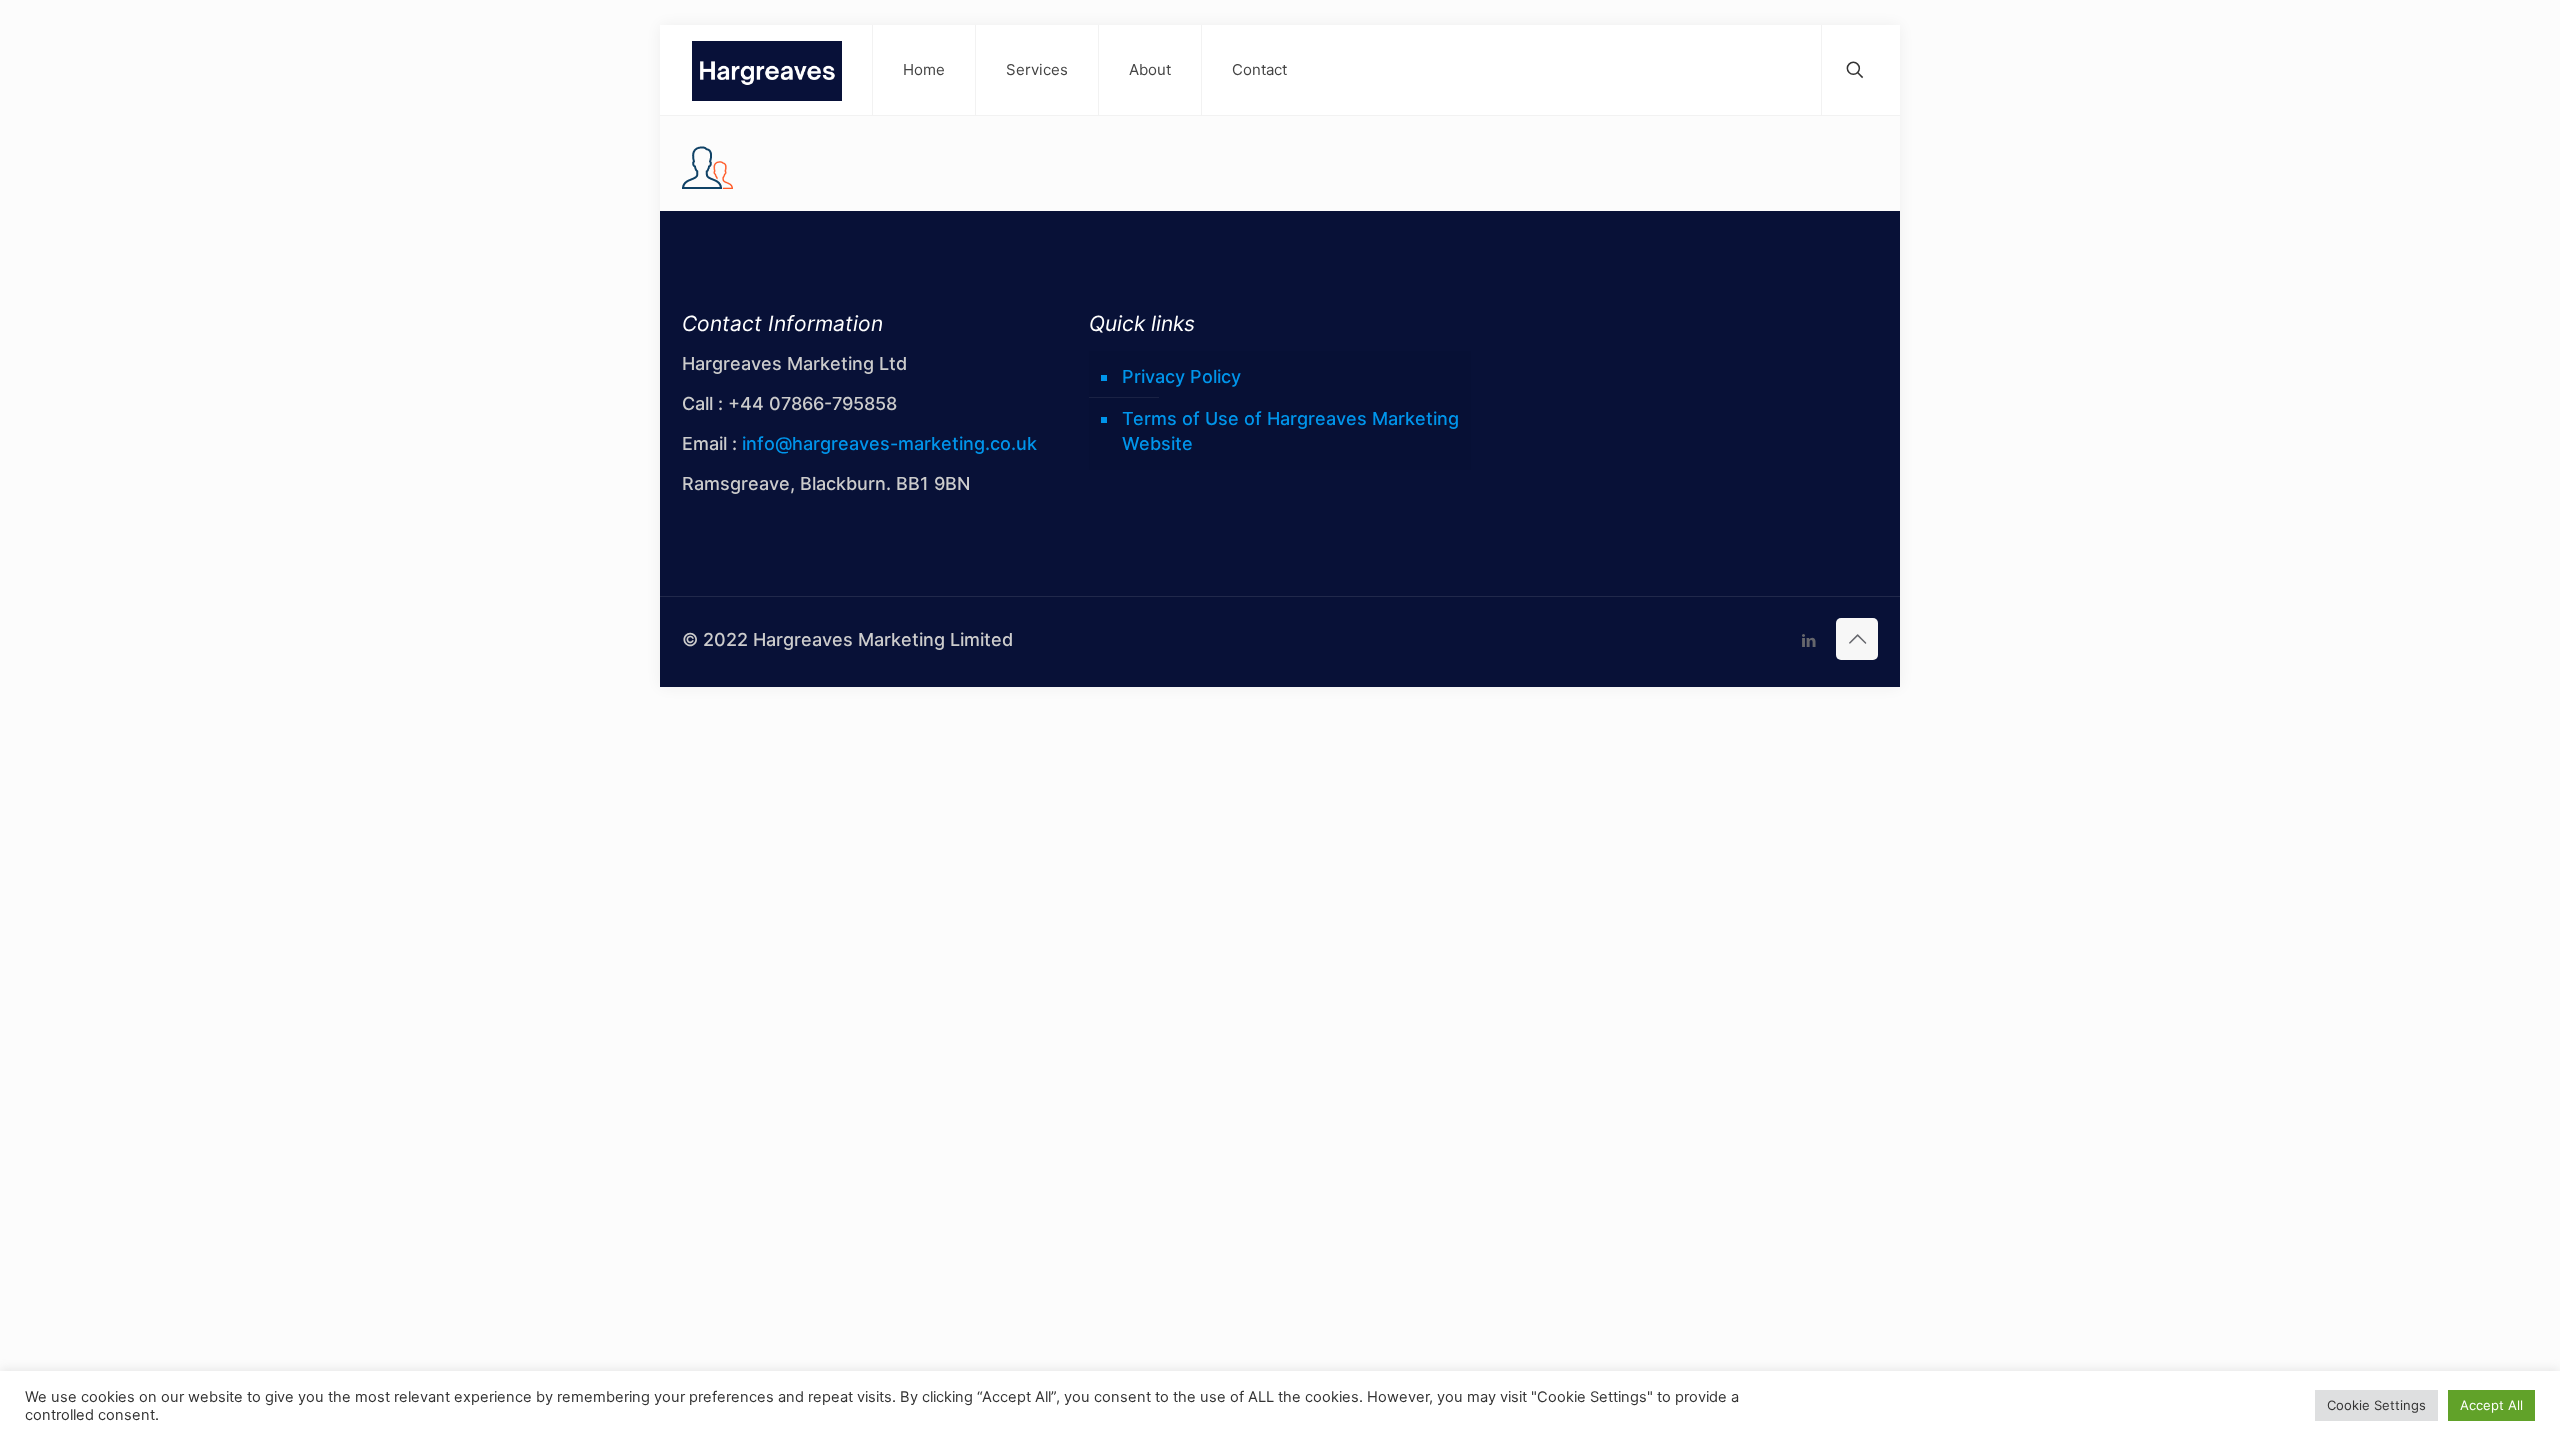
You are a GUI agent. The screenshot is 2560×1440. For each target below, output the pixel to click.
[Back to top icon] (1857, 639)
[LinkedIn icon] (1808, 640)
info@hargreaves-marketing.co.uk (889, 443)
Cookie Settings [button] (2376, 1405)
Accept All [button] (2491, 1405)
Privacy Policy (1181, 376)
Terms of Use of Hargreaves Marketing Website (1290, 431)
